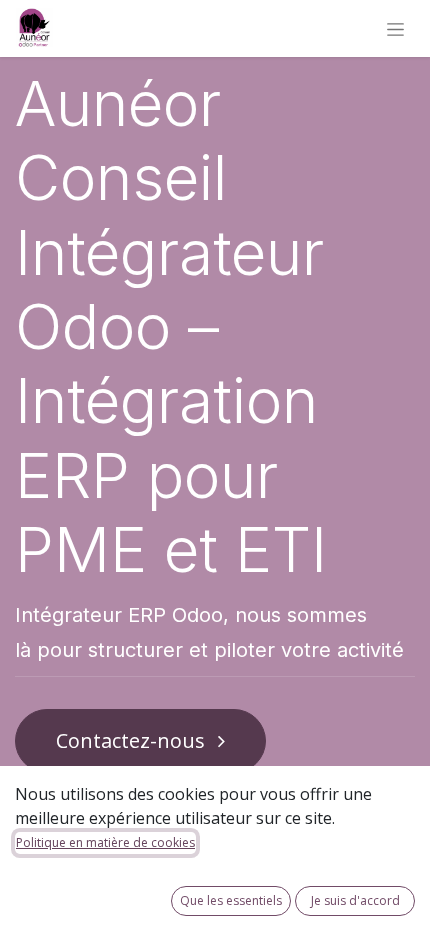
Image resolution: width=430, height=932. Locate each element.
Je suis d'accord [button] (355, 900)
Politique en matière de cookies (105, 842)
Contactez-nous (133, 740)
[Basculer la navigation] (395, 28)
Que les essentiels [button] (231, 900)
